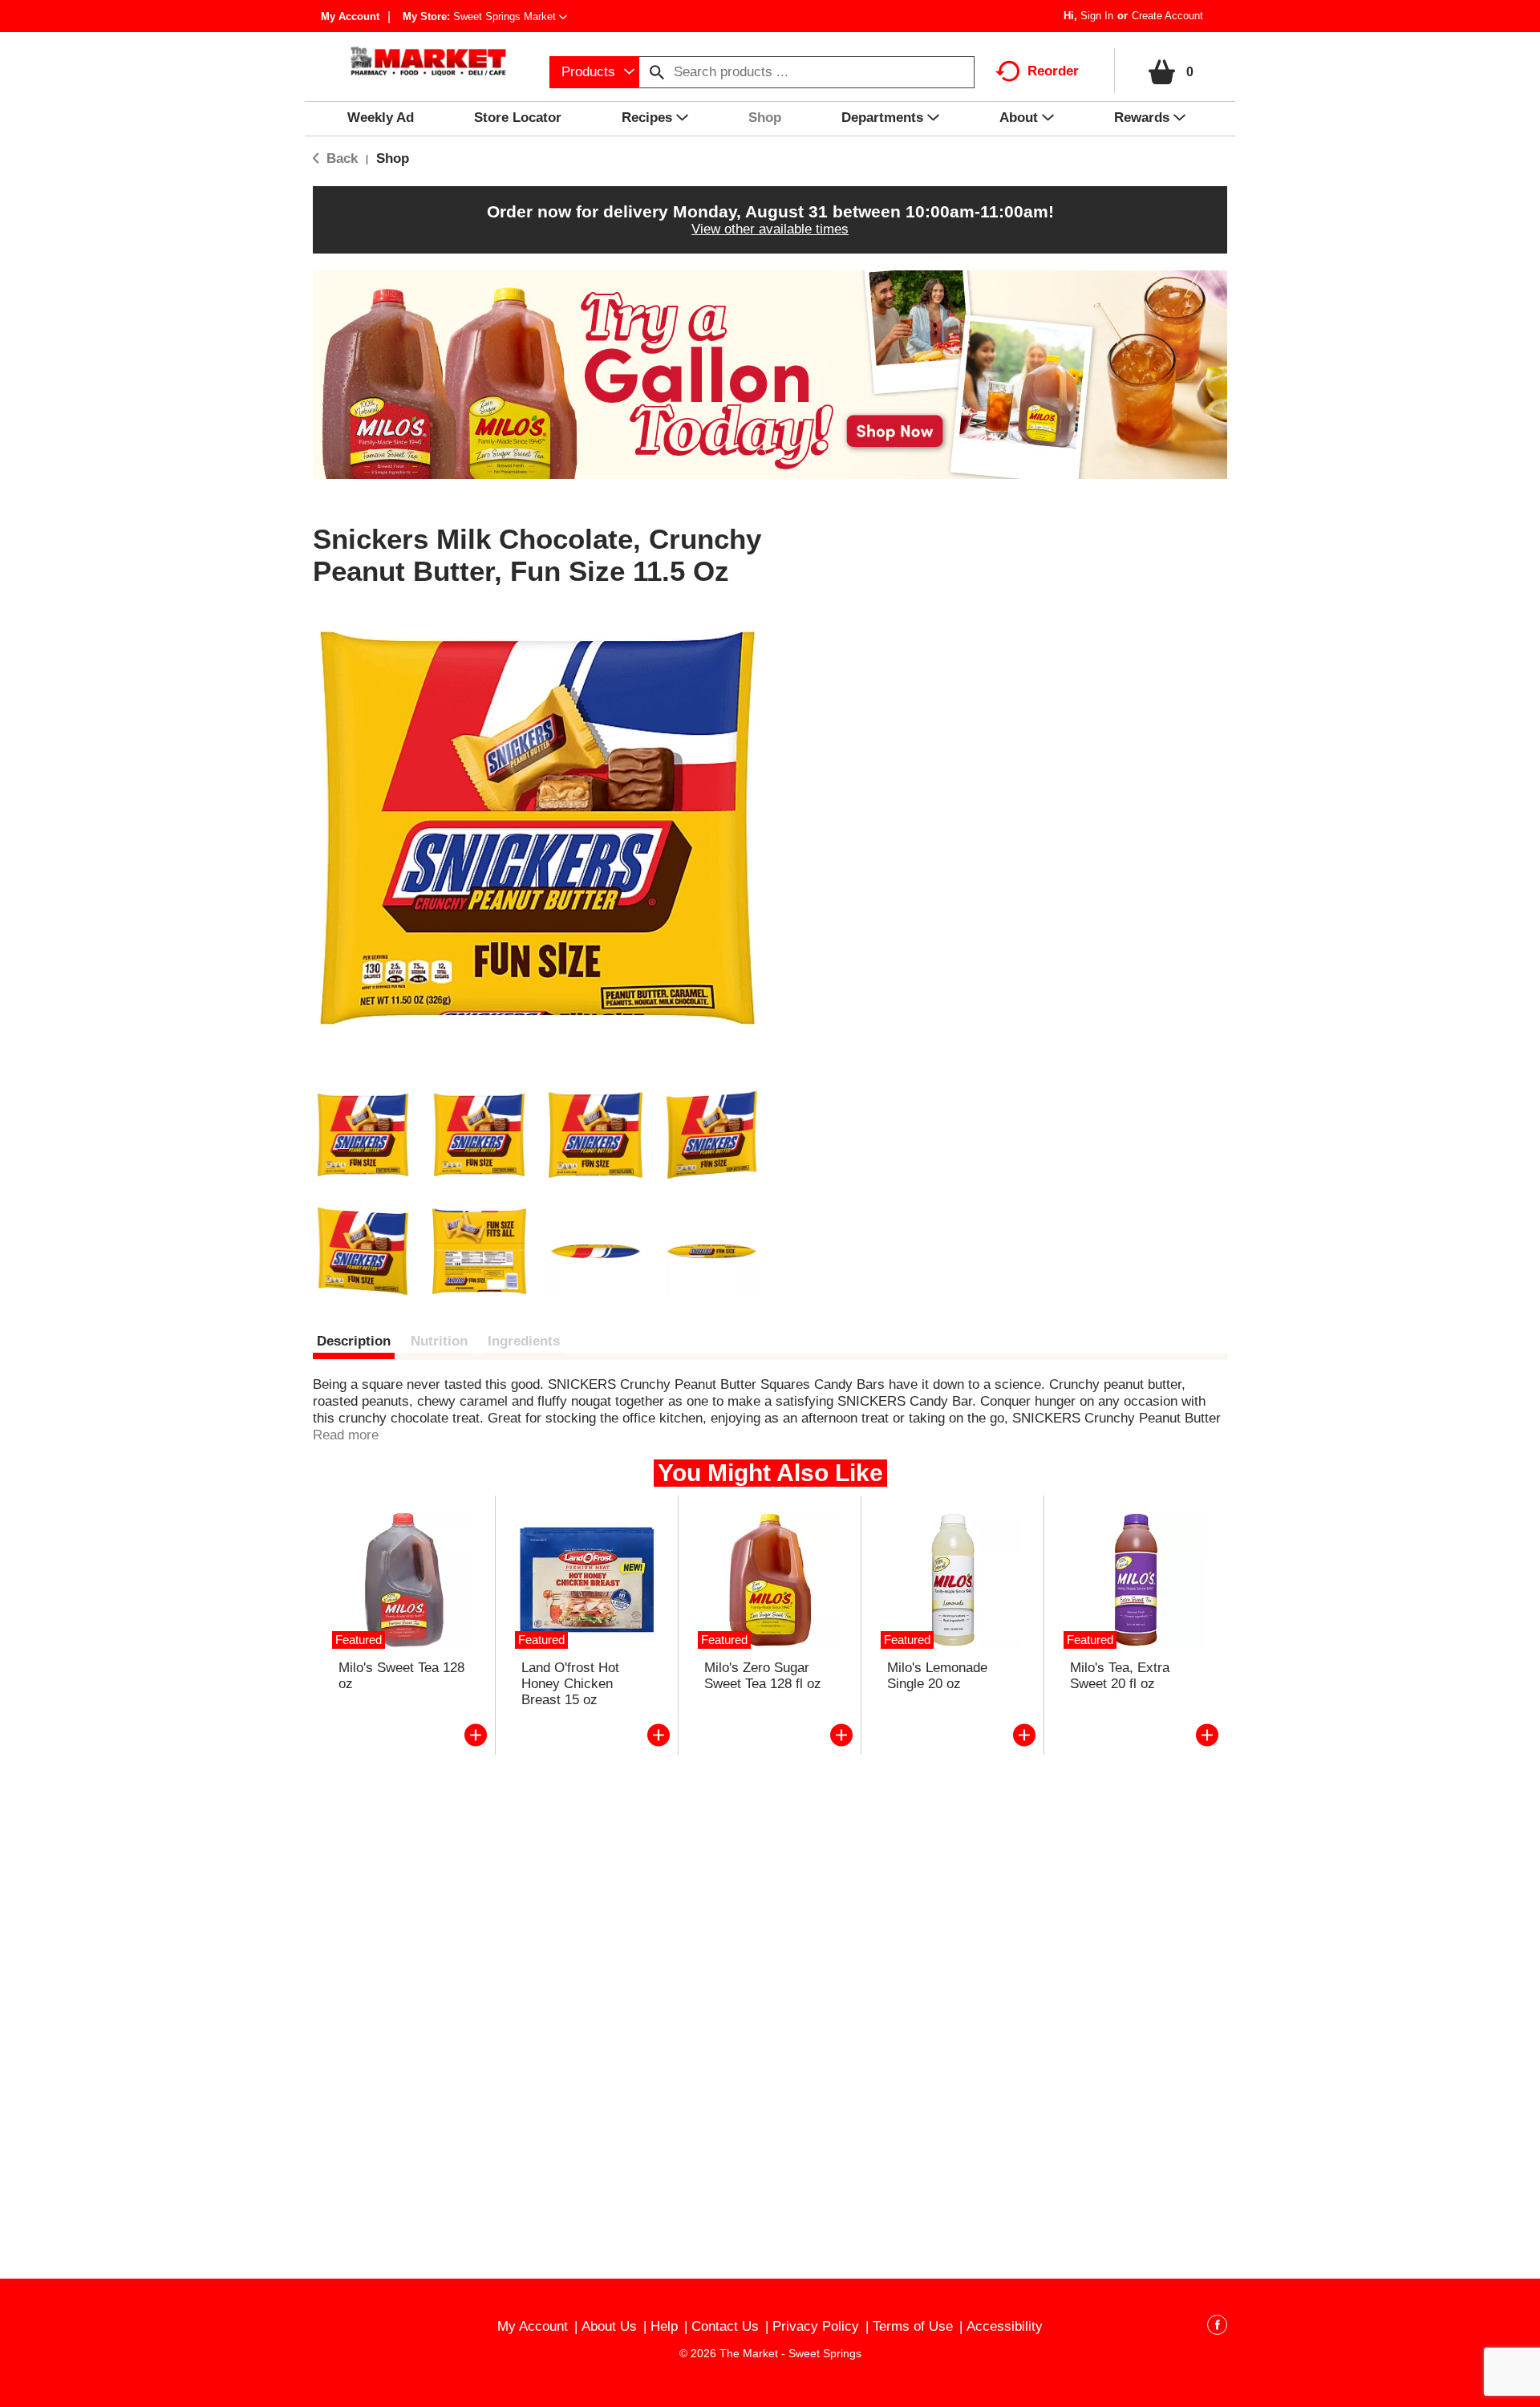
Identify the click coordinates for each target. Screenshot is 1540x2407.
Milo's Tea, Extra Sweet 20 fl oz (1120, 1676)
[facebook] (1217, 2328)
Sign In (1097, 16)
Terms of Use (913, 2326)
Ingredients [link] (524, 1341)
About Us (609, 2326)
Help (664, 2326)
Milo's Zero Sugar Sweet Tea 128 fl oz (763, 1676)
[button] (510, 16)
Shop (393, 158)
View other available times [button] (770, 229)
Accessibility (1005, 2326)
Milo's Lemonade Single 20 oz (937, 1676)
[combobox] (594, 72)
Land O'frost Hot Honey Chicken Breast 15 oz (570, 1684)
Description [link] (354, 1341)
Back (340, 158)
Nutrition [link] (439, 1341)
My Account (350, 16)
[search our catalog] (657, 72)
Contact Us (725, 2326)
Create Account (1167, 16)
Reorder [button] (1053, 71)
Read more (346, 1435)
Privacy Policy (816, 2326)
